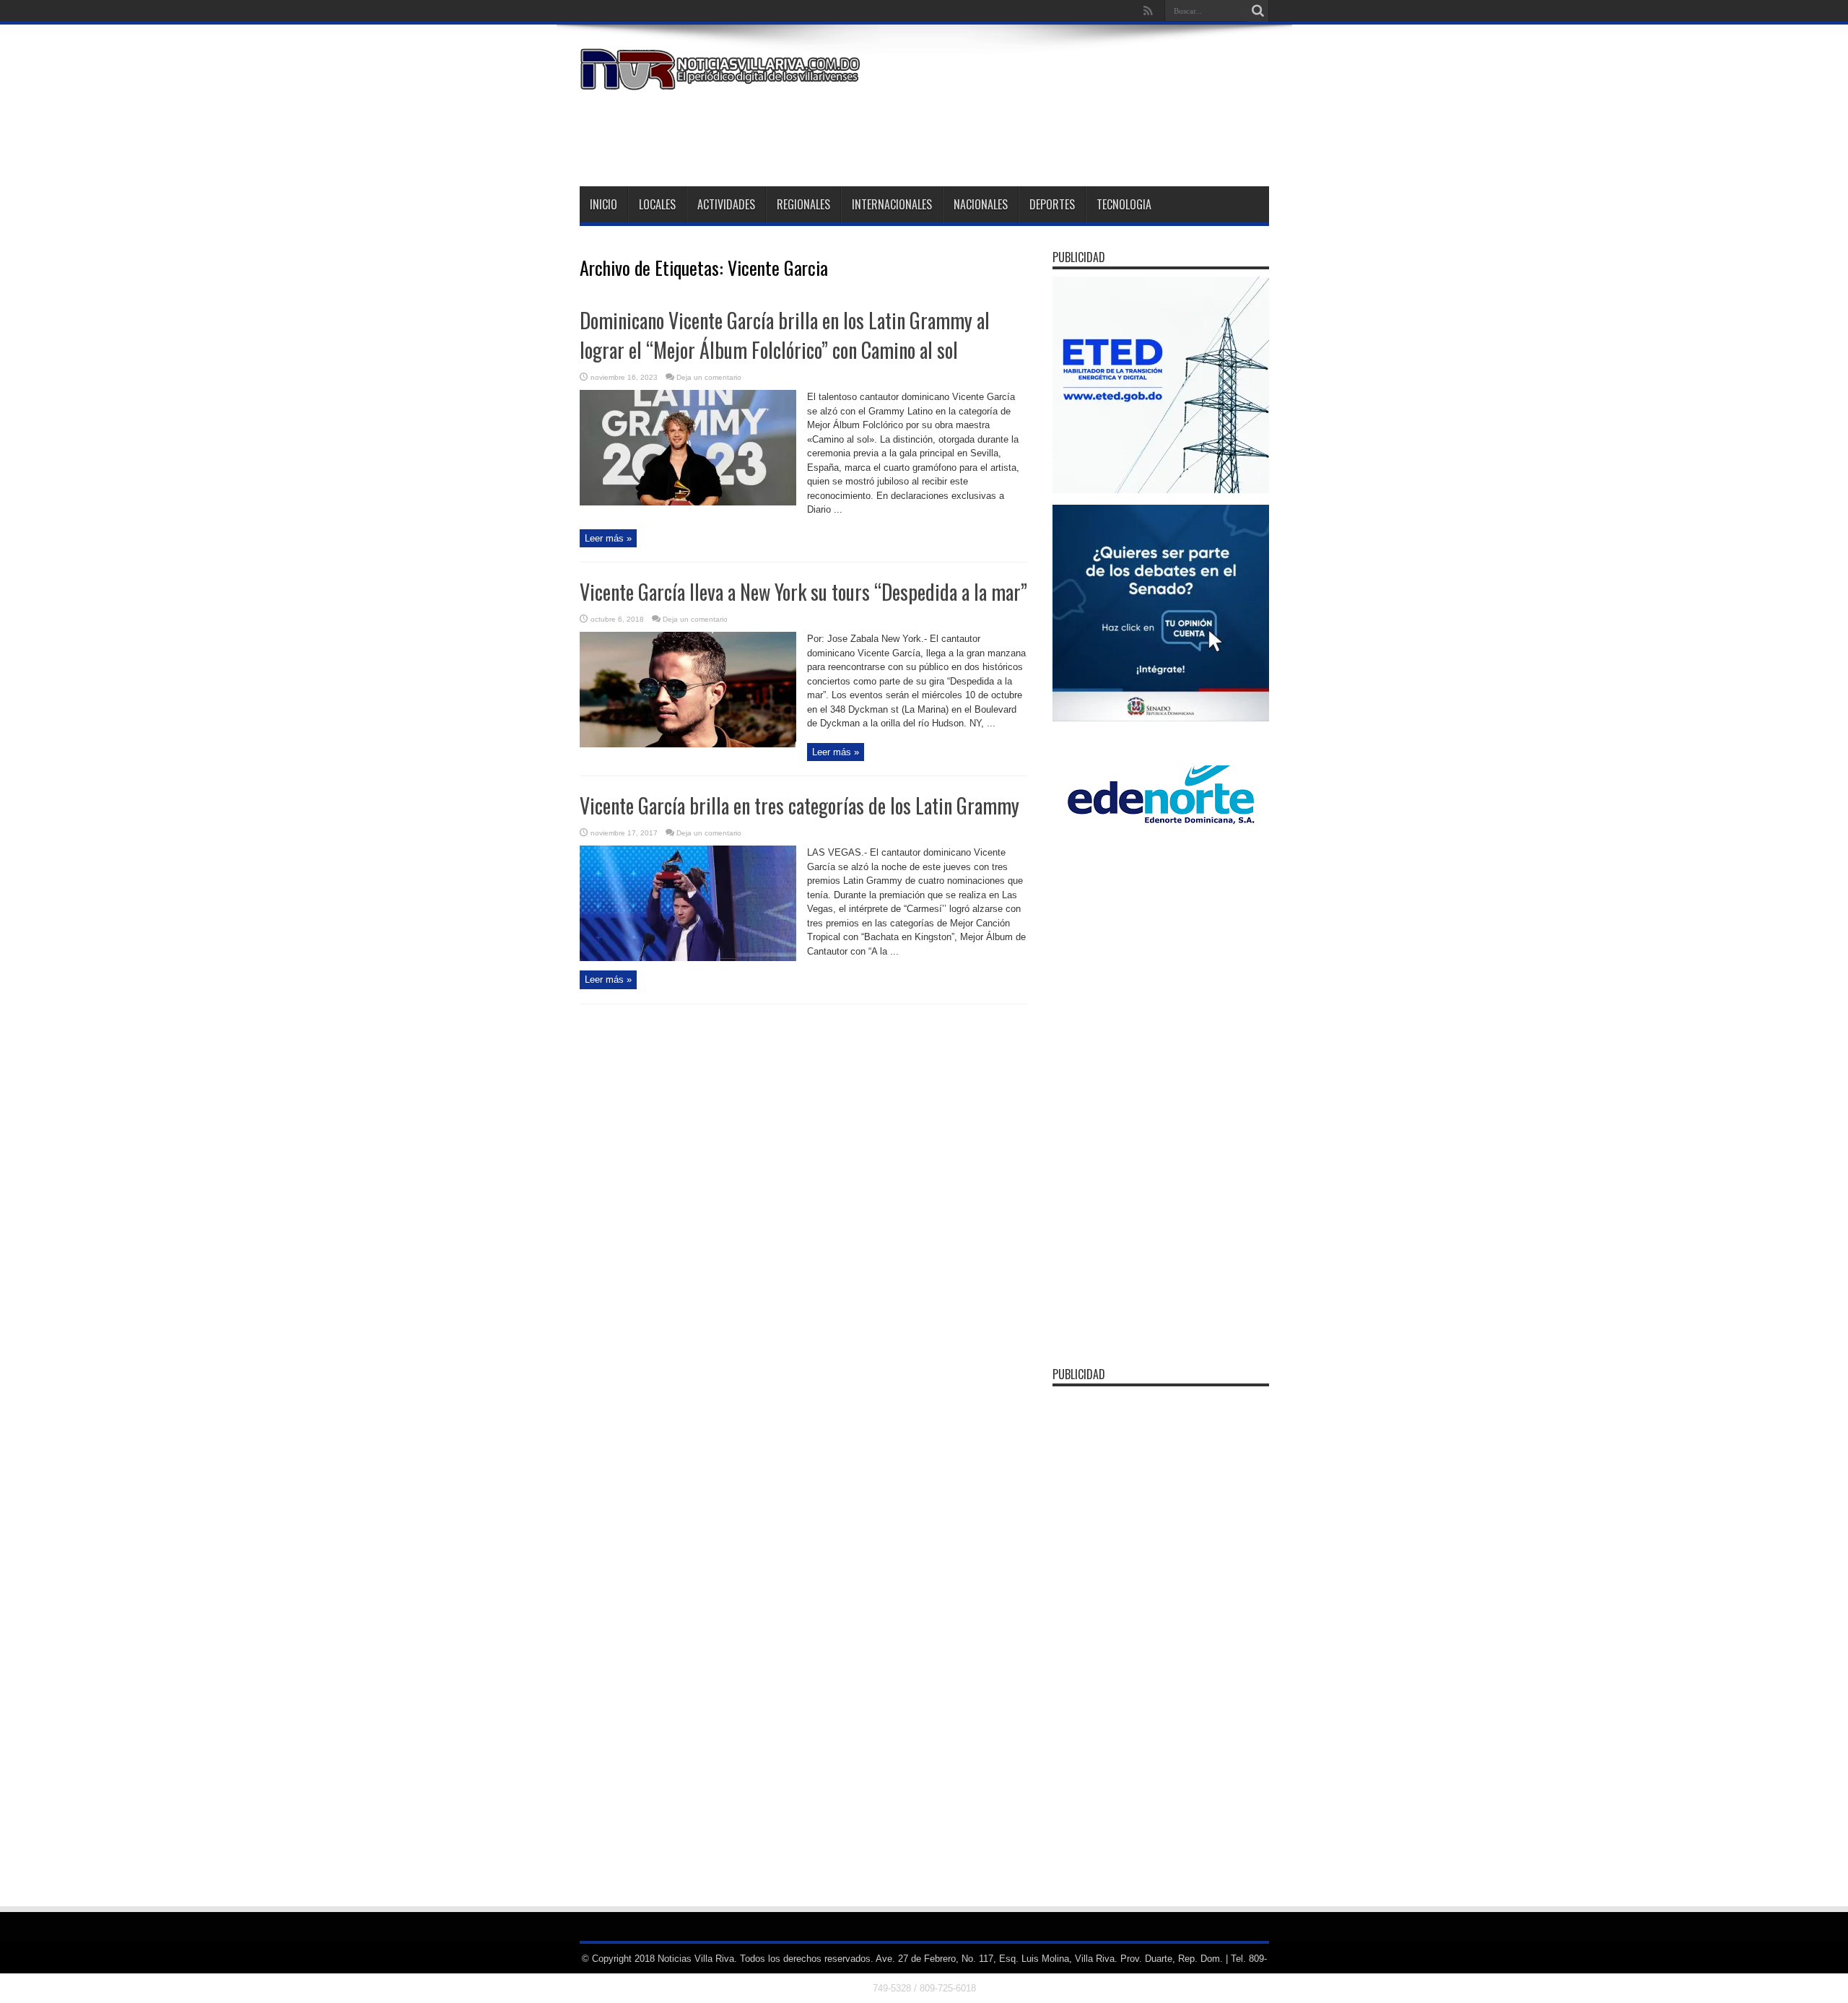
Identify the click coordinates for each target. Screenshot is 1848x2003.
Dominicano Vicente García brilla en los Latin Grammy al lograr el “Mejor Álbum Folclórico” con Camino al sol (785, 335)
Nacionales (981, 204)
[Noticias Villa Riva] (723, 79)
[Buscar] (1258, 11)
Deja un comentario (709, 377)
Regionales (803, 204)
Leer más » (608, 538)
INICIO (603, 204)
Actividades (726, 204)
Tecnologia (1124, 204)
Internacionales (892, 204)
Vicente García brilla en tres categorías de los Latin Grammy (799, 805)
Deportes (1052, 204)
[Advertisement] (1006, 136)
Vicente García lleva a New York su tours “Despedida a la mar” (803, 592)
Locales (657, 204)
